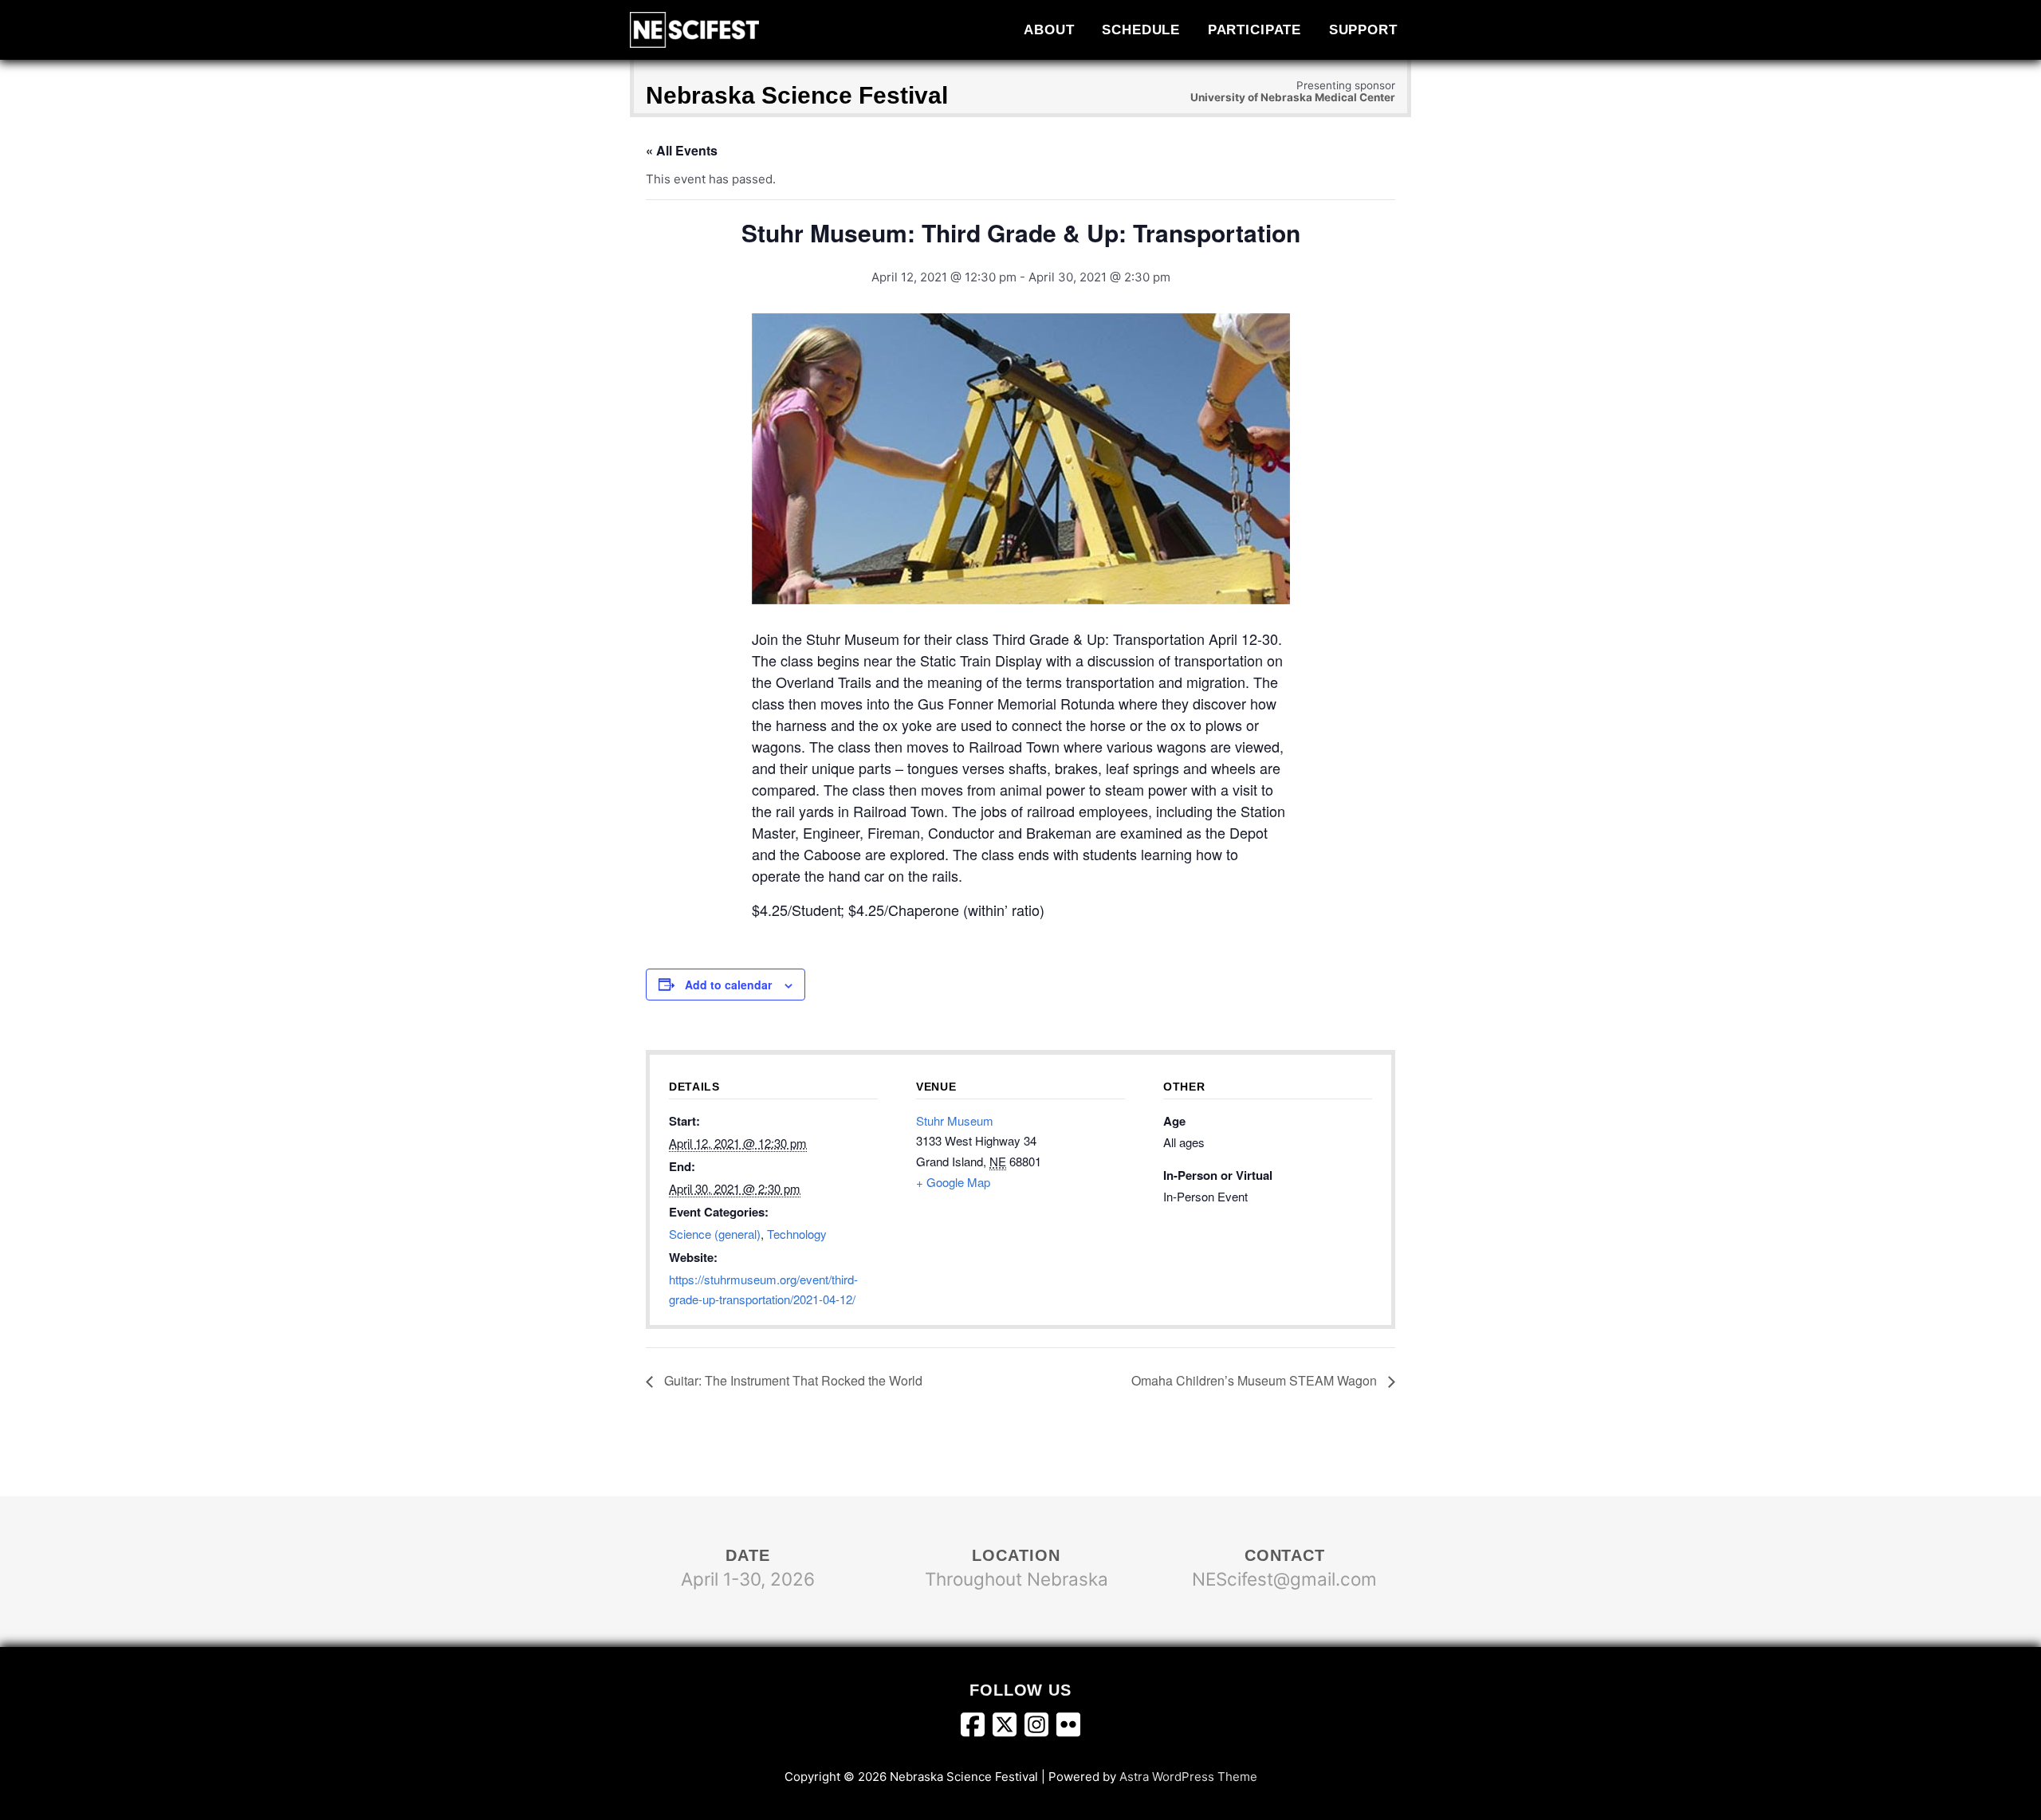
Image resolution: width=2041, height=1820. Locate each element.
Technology (797, 1234)
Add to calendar (728, 985)
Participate (1255, 29)
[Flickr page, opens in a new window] (1068, 1728)
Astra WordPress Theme (1188, 1777)
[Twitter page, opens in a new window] (1009, 1728)
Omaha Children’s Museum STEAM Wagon (1256, 1380)
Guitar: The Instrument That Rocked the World (792, 1380)
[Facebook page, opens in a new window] (977, 1728)
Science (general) (715, 1234)
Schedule (1141, 29)
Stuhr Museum (955, 1120)
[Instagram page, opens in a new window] (1040, 1728)
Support (1363, 29)
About (1049, 29)
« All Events (682, 150)
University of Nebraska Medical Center (1293, 97)
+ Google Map (953, 1182)
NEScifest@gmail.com (1284, 1579)
